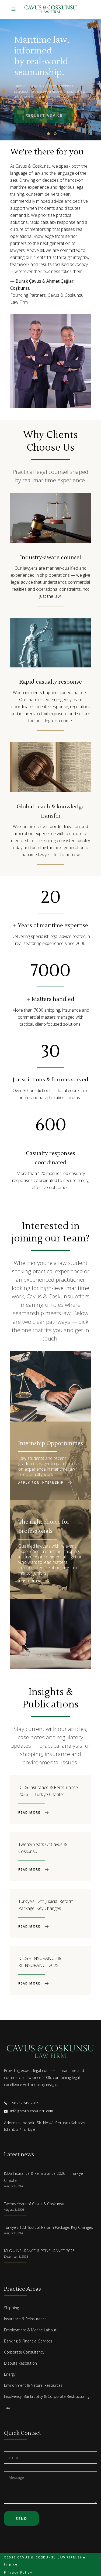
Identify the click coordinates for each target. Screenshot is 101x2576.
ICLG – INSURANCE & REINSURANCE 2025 (39, 2251)
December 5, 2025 (16, 2256)
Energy (10, 2374)
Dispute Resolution (20, 2363)
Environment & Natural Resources (33, 2385)
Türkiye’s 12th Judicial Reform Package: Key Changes (48, 2227)
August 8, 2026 (14, 2186)
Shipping (11, 2308)
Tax (7, 2407)
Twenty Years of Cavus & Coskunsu (34, 2204)
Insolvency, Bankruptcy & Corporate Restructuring (47, 2396)
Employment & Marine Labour (30, 2330)
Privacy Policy (18, 2572)
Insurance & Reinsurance (25, 2319)
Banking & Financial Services (28, 2341)
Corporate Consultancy (24, 2352)
